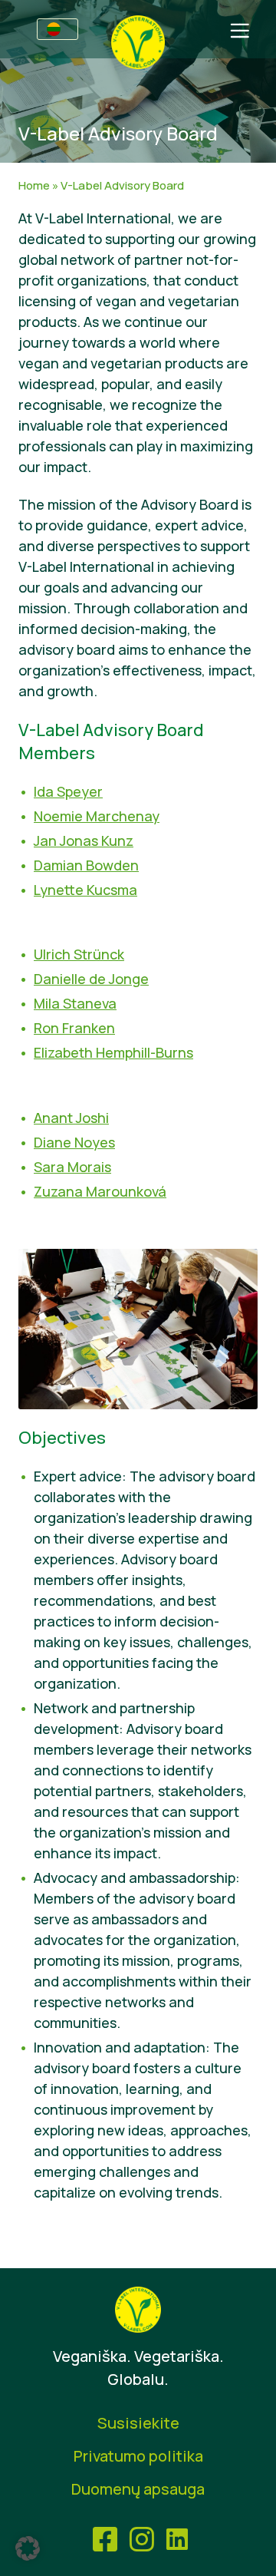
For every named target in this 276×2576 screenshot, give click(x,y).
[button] (28, 2548)
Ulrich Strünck (79, 954)
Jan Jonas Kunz (84, 841)
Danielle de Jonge (91, 979)
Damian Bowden (86, 865)
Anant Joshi (71, 1118)
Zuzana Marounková (100, 1191)
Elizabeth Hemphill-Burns (113, 1052)
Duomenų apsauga (138, 2489)
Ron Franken (74, 1028)
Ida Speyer (68, 791)
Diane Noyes (74, 1142)
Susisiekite (138, 2423)
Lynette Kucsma (85, 890)
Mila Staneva (75, 1003)
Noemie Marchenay (97, 816)
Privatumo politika (138, 2456)
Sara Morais (72, 1167)
